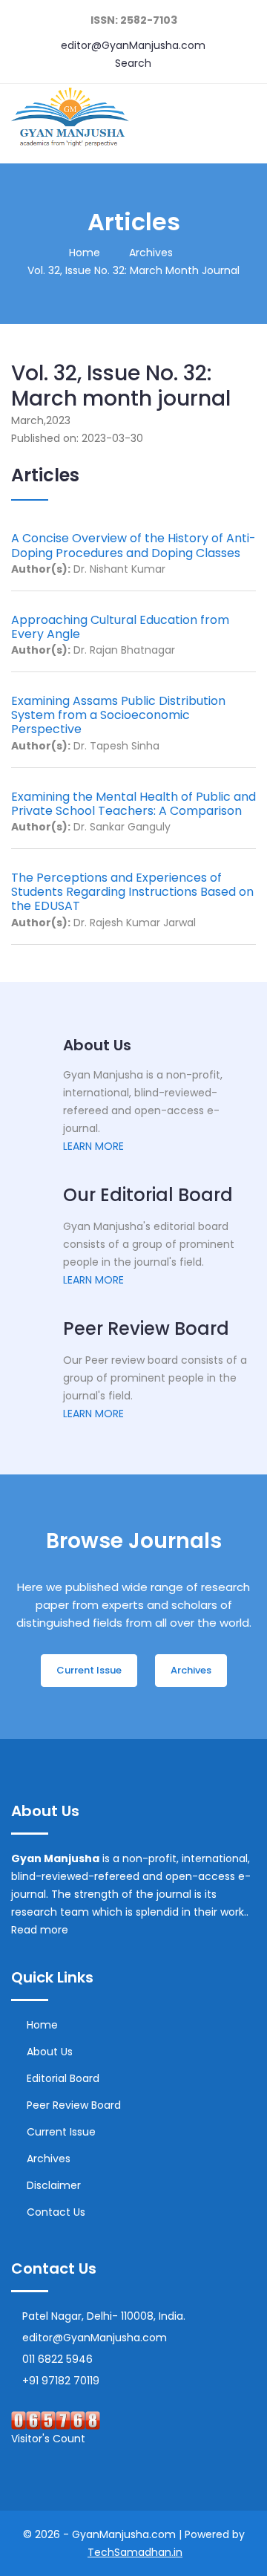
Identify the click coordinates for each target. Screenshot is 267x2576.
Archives (151, 253)
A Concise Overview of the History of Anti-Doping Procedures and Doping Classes (133, 545)
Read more (41, 1930)
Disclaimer (54, 2185)
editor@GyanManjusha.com (133, 45)
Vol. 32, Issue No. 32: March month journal (133, 270)
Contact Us (56, 2212)
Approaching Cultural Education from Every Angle (120, 627)
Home (85, 253)
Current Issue (61, 2132)
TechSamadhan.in (135, 2552)
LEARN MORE (93, 1146)
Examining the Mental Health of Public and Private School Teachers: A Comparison (133, 804)
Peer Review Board (74, 2105)
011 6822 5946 (57, 2359)
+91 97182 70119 (61, 2381)
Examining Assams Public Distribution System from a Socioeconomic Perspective (118, 715)
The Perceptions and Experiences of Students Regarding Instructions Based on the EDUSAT (132, 892)
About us (97, 1045)
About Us (50, 2052)
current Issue (89, 1670)
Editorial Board (63, 2078)
